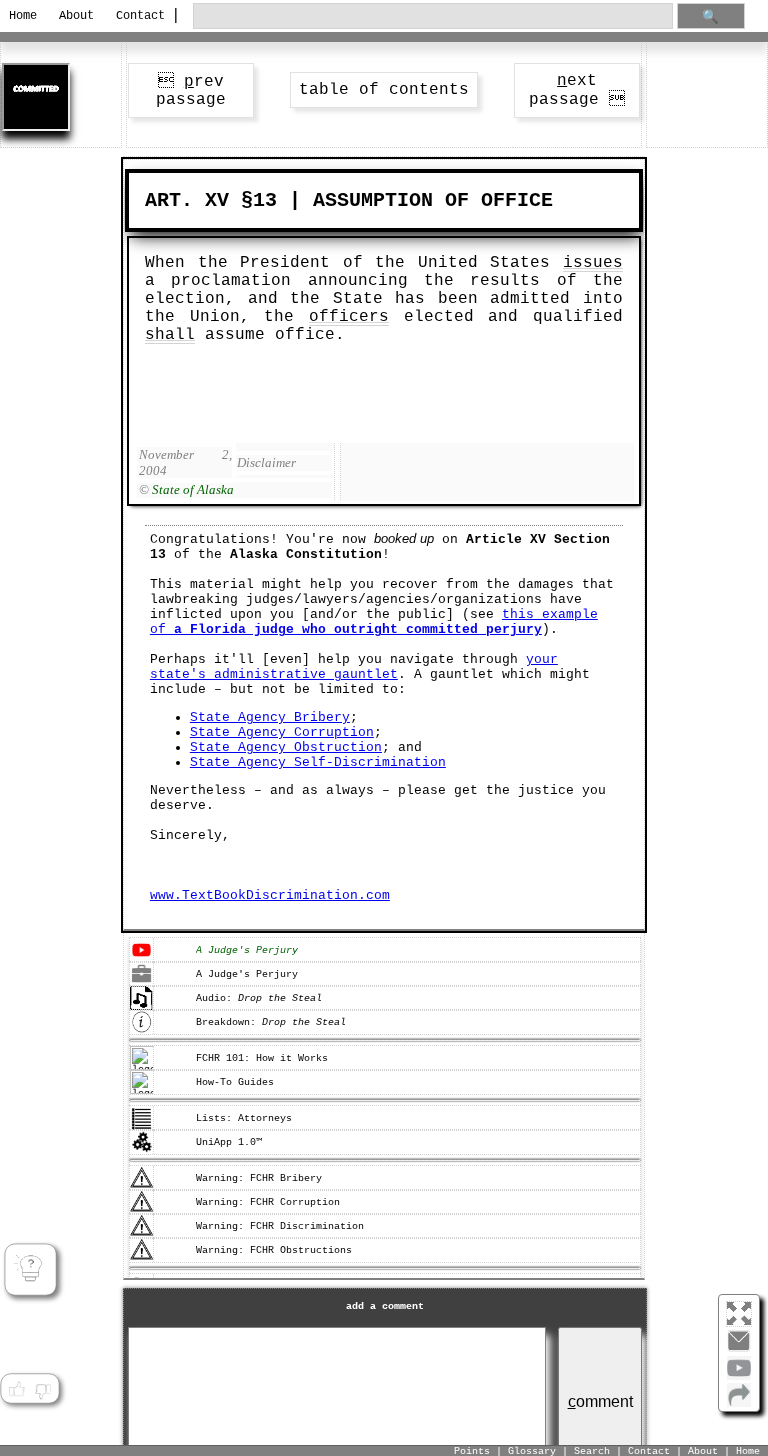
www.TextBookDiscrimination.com (270, 895)
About (76, 16)
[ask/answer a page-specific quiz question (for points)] (30, 1269)
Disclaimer (266, 462)
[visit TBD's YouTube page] (739, 1376)
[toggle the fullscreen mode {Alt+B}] (739, 1312)
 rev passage (191, 91)
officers (349, 317)
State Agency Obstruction (286, 747)
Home (23, 16)
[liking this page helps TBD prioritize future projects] (16, 1390)
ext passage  (577, 90)
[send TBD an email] (739, 1349)
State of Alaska (193, 489)
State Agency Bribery (270, 717)
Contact (137, 16)
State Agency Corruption (282, 732)
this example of (374, 622)
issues (593, 263)
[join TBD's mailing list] (739, 1403)
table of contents (384, 90)
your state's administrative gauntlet (354, 667)
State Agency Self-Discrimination (318, 762)
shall (170, 335)
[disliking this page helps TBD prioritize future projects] (43, 1390)
